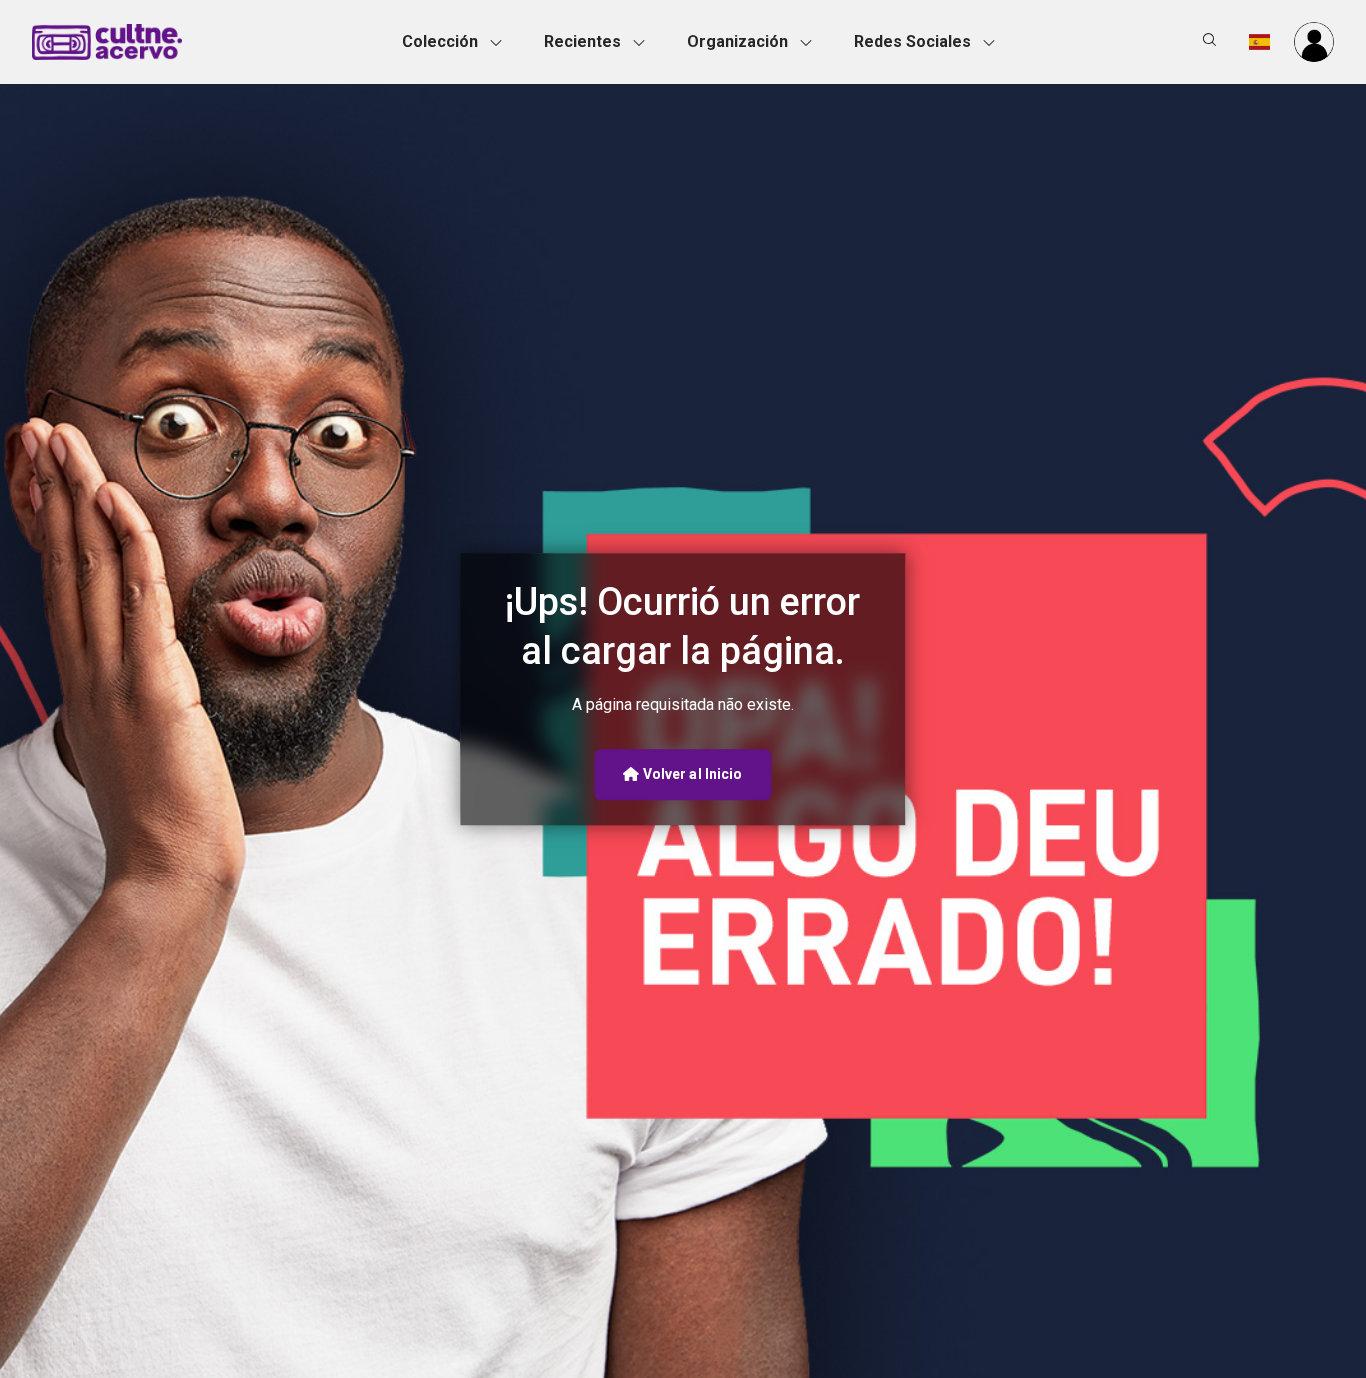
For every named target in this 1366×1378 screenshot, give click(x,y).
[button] (458, 42)
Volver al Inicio (691, 774)
